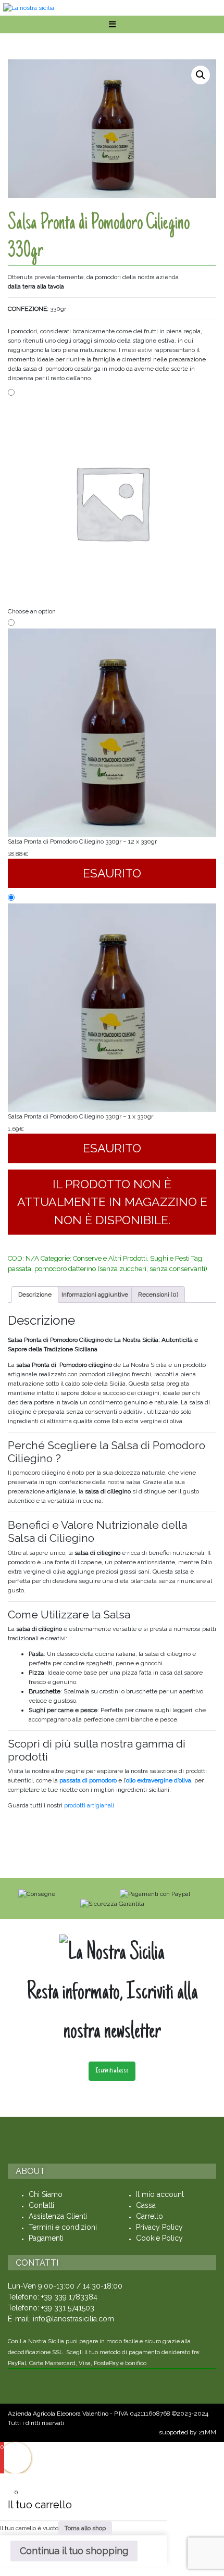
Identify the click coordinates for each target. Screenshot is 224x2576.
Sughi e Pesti (170, 1258)
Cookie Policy (159, 2238)
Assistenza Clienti (58, 2216)
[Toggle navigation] (112, 24)
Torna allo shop (85, 2528)
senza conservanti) (178, 1269)
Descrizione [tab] (35, 1295)
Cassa (146, 2205)
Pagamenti (46, 2238)
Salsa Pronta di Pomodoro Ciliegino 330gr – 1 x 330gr (80, 1116)
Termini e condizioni (63, 2227)
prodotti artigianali (90, 1805)
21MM (207, 2432)
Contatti (41, 2205)
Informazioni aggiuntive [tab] (95, 1295)
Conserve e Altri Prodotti (110, 1258)
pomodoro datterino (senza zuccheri (90, 1269)
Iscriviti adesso (112, 2071)
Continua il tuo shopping (74, 2551)
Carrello (150, 2216)
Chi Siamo (46, 2194)
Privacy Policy (159, 2227)
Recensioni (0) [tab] (158, 1295)
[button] (201, 75)
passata (20, 1269)
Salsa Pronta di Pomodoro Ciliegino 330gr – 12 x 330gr (82, 841)
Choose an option (32, 611)
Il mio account (160, 2194)
